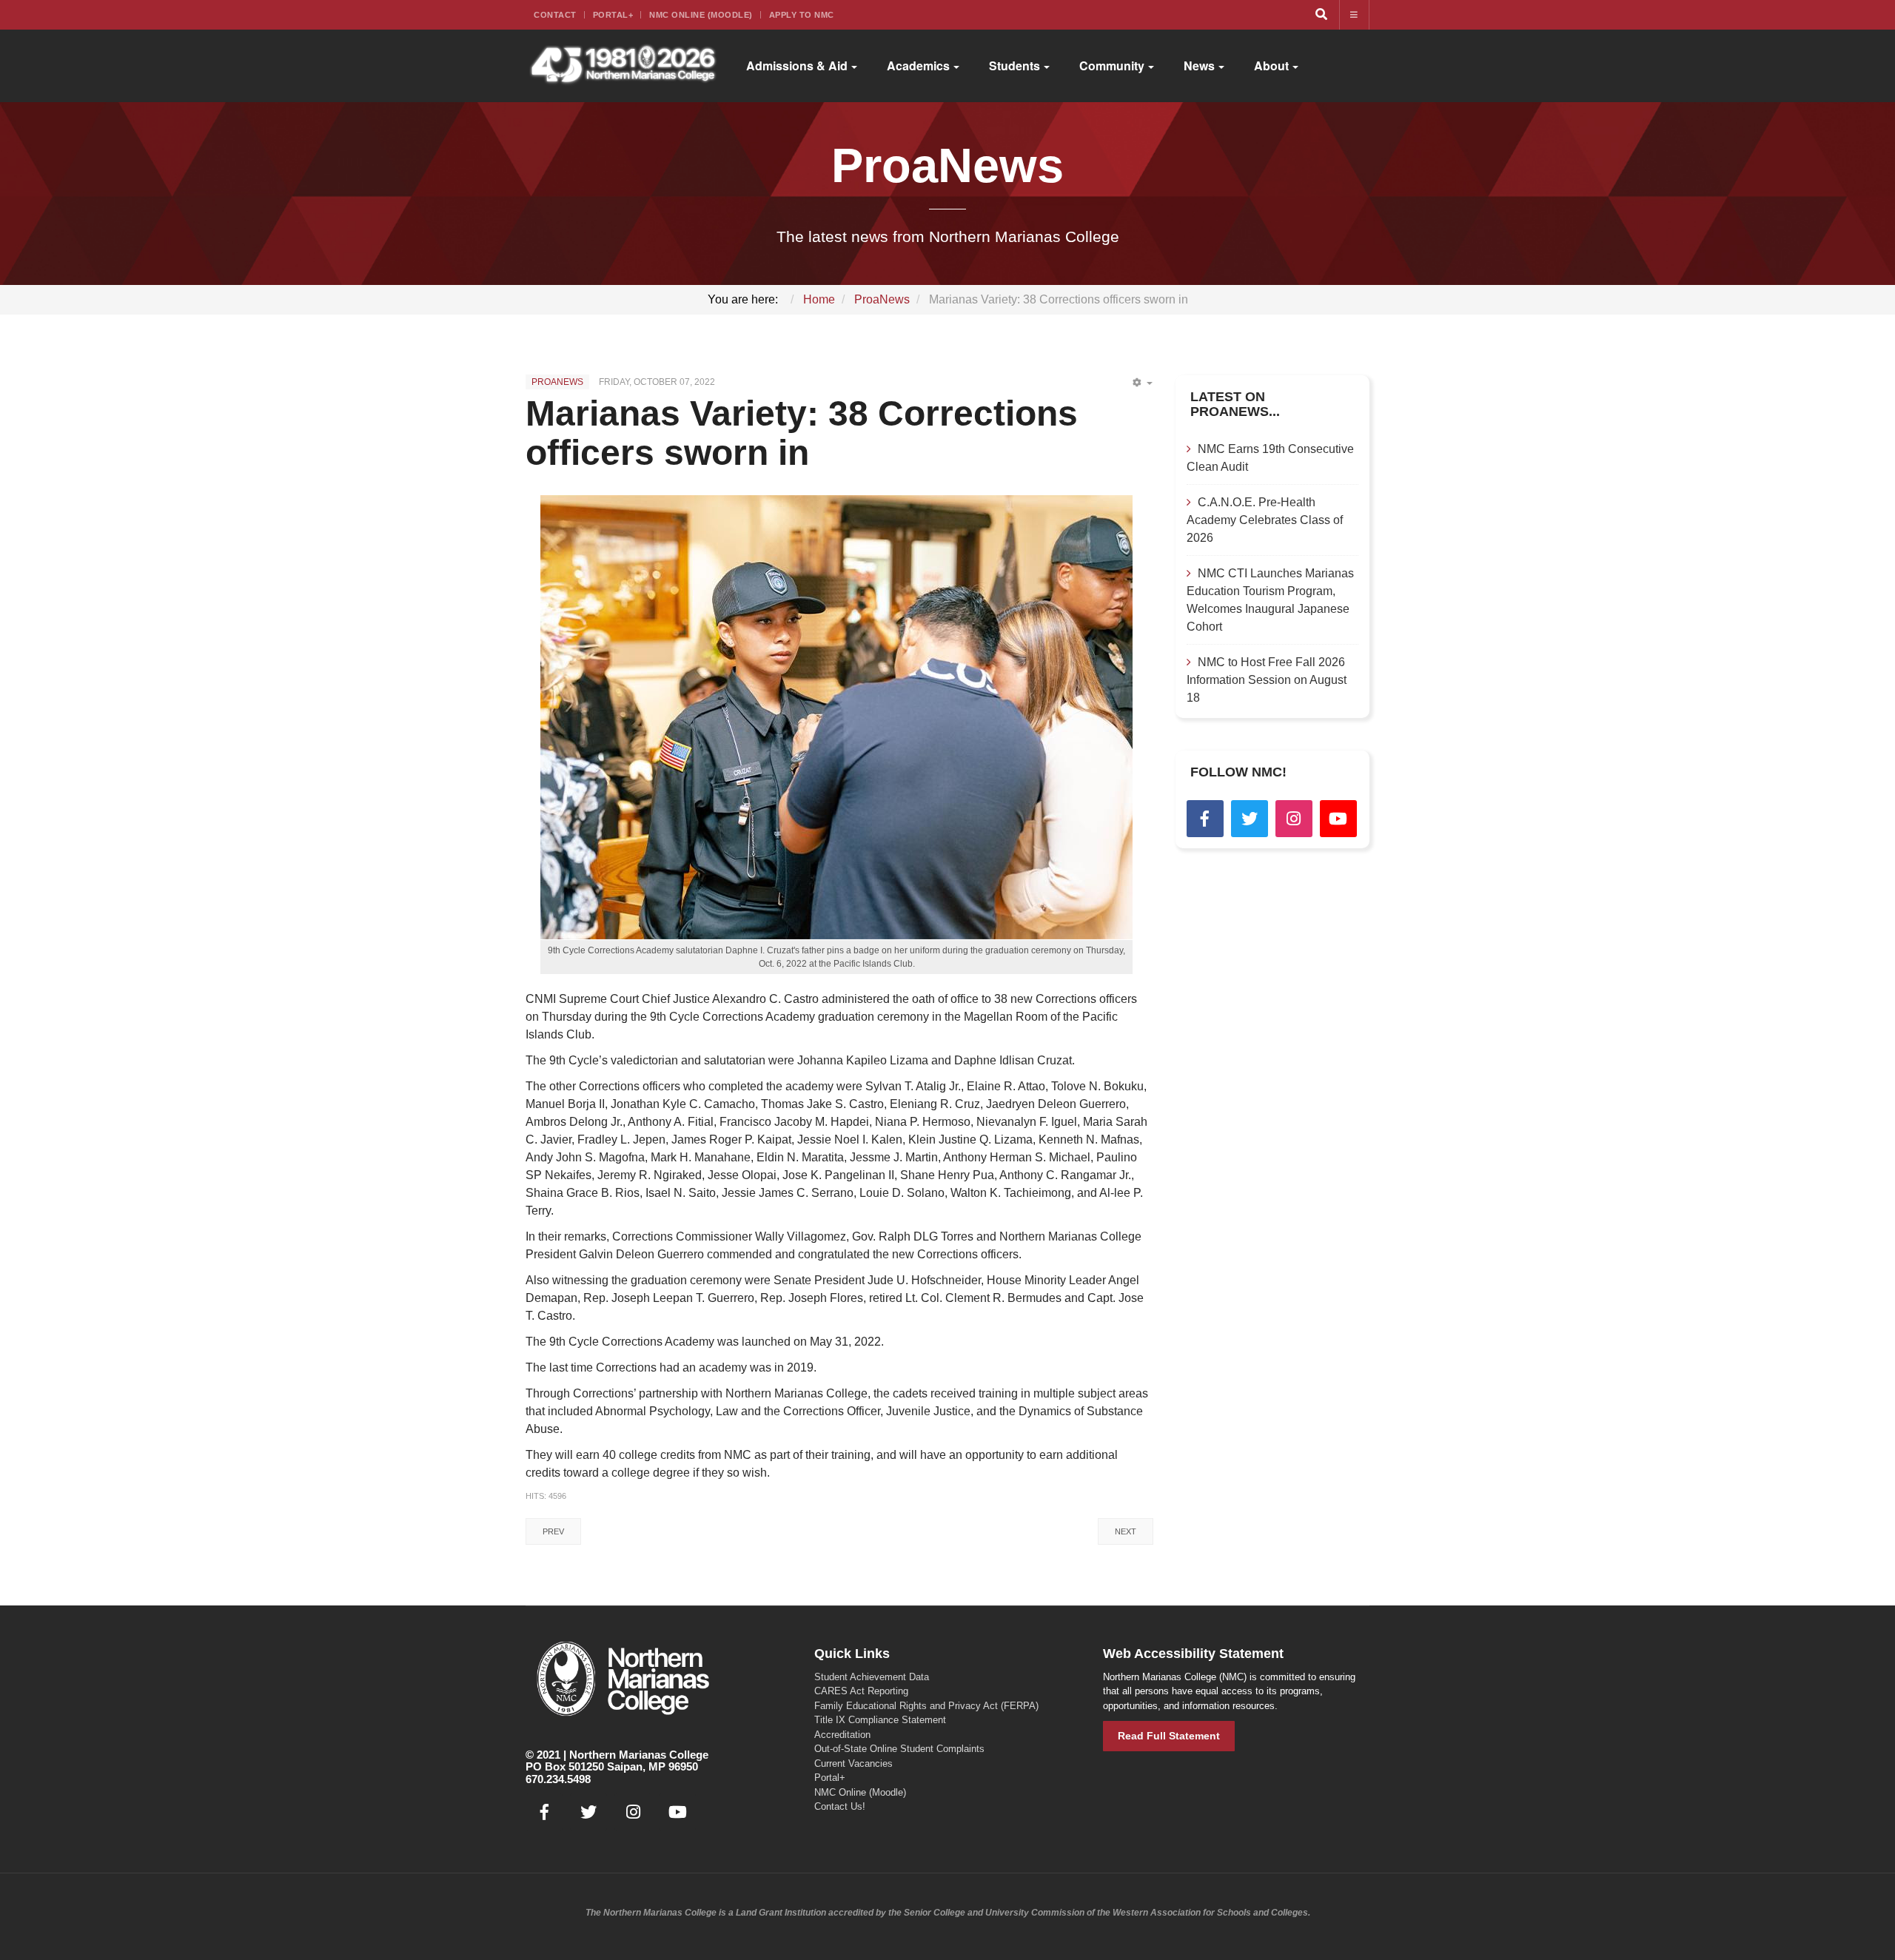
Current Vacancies (853, 1763)
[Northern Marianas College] (623, 66)
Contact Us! (840, 1806)
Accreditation (842, 1735)
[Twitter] (1250, 819)
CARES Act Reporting (861, 1691)
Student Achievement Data (872, 1677)
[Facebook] (1205, 819)
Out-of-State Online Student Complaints (899, 1749)
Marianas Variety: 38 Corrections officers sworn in (802, 433)
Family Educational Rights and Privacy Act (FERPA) (926, 1706)
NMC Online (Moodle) (701, 15)
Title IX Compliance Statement (880, 1720)
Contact (555, 15)
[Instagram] (1294, 819)
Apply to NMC (802, 15)
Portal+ (613, 15)
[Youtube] (1338, 819)
